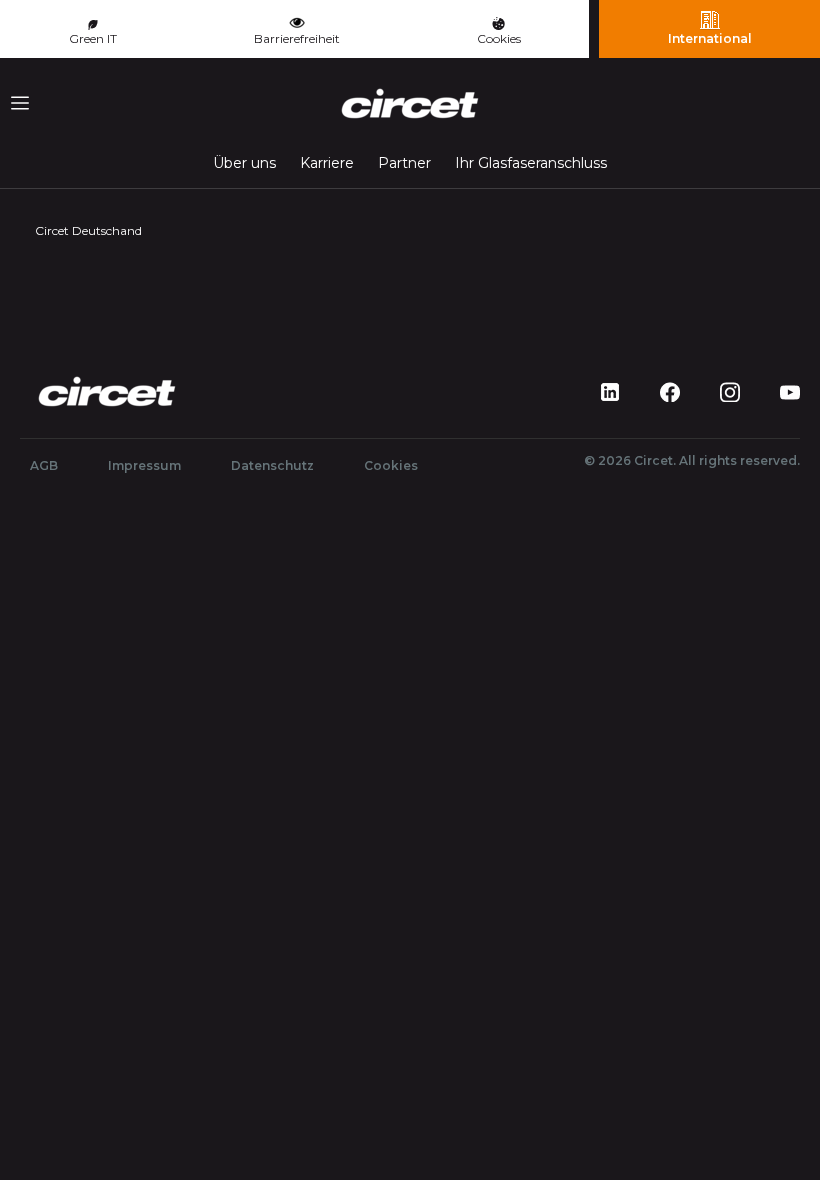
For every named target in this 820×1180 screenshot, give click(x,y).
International (710, 38)
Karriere (327, 163)
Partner (404, 163)
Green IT (93, 38)
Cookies (499, 38)
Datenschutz (272, 465)
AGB (44, 465)
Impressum (144, 465)
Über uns (244, 163)
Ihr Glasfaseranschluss (531, 163)
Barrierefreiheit (297, 38)
